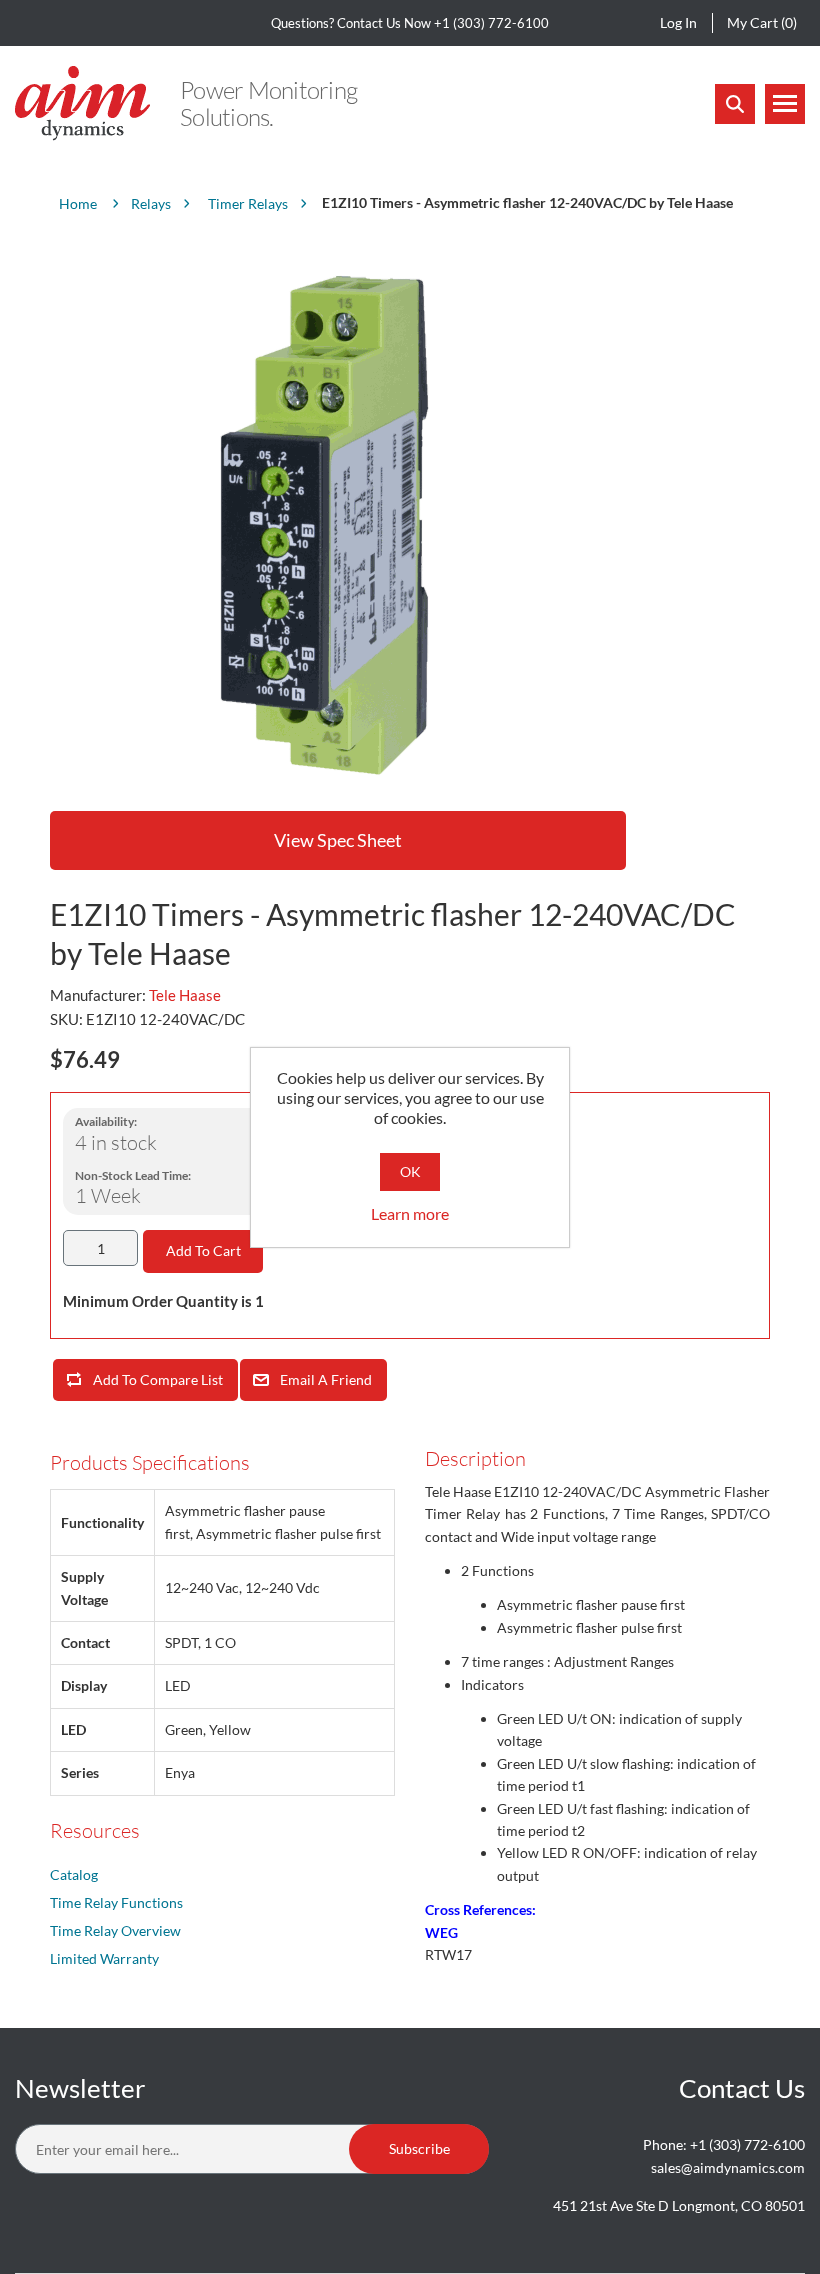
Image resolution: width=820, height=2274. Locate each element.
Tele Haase (185, 995)
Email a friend (326, 1379)
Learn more (410, 1213)
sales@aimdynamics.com (728, 2167)
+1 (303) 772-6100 (491, 23)
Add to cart (203, 1250)
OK (410, 1171)
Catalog (74, 1874)
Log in (678, 22)
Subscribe (419, 2148)
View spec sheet (338, 840)
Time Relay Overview (115, 1930)
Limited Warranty (104, 1958)
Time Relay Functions (116, 1902)
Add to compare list (158, 1379)
